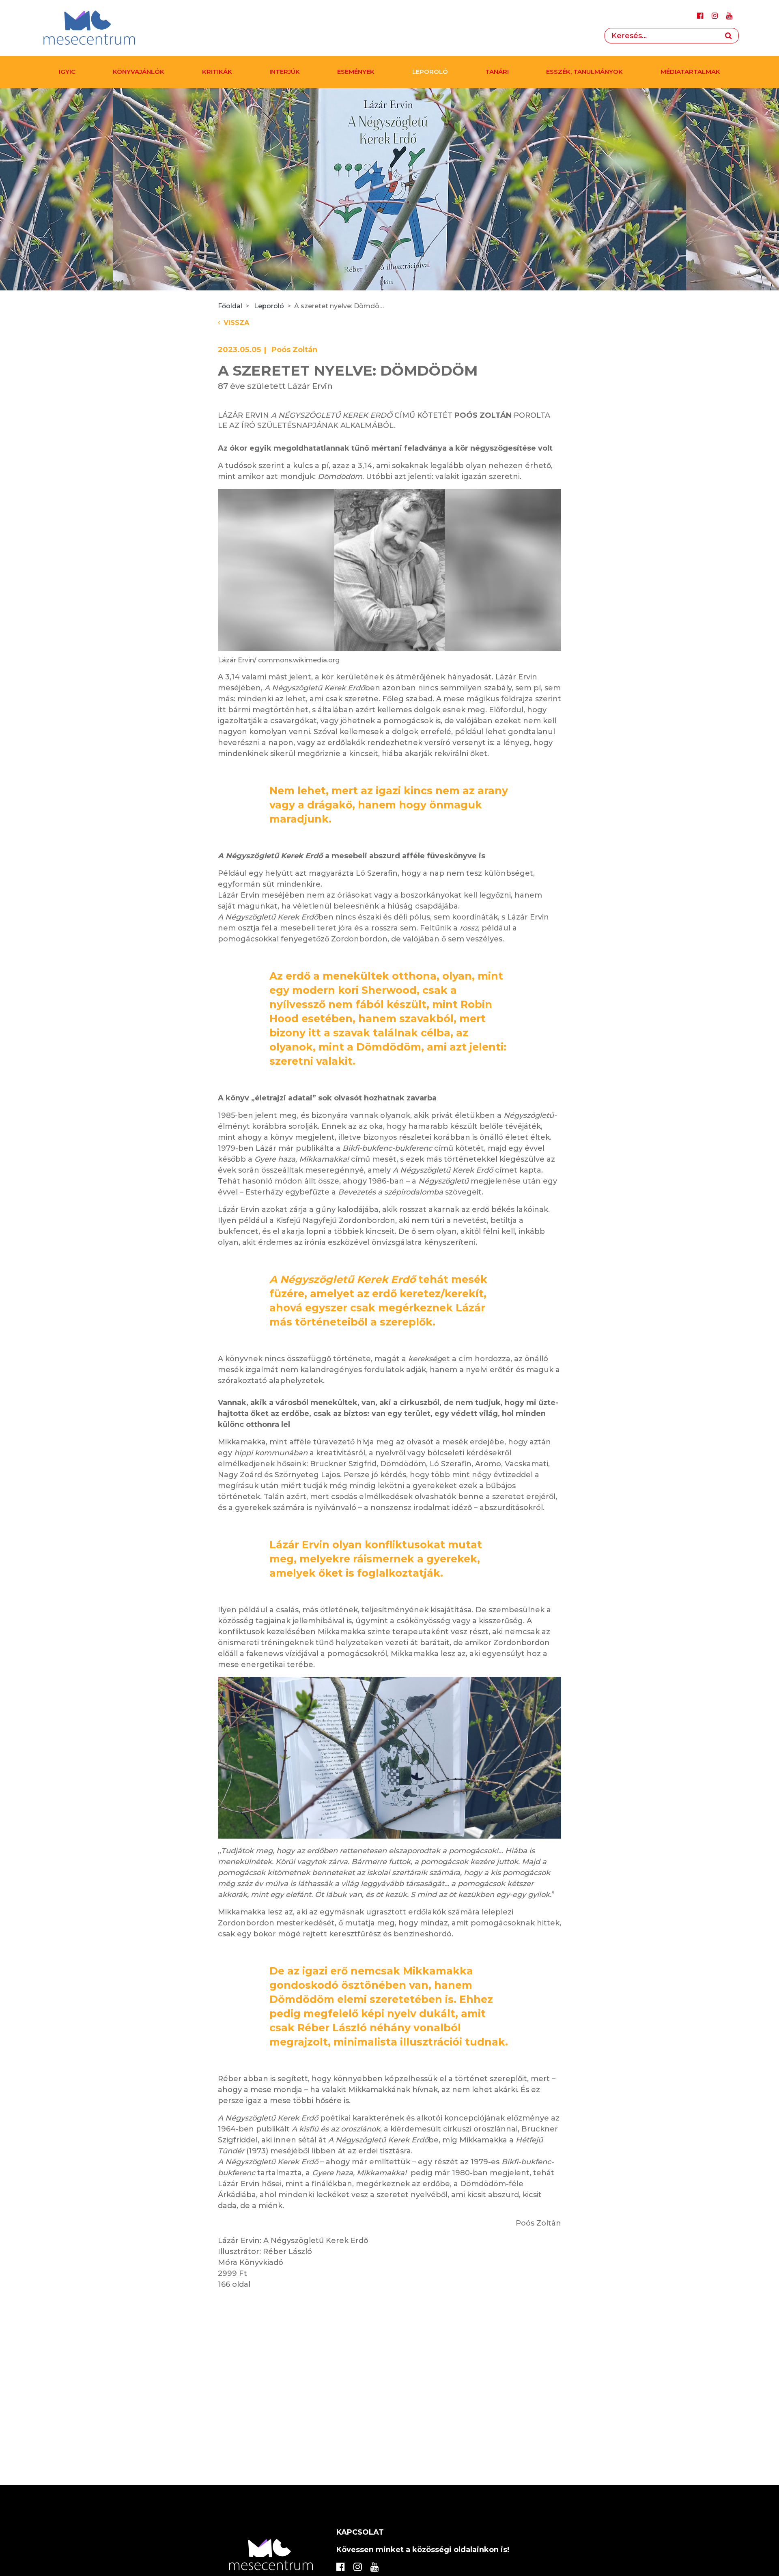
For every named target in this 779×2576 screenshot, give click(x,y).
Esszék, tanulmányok (584, 72)
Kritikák (217, 72)
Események (356, 72)
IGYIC (67, 72)
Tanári (497, 72)
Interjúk (285, 72)
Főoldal (230, 306)
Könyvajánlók (139, 72)
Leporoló (430, 72)
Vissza (236, 323)
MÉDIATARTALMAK (690, 72)
